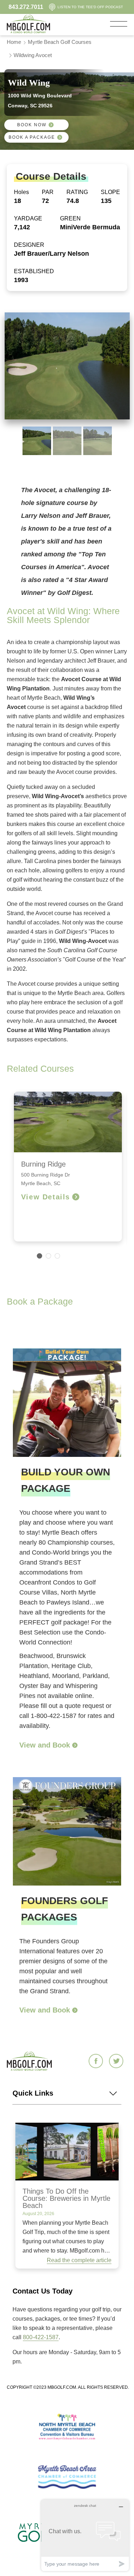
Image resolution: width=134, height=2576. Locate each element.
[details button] (74, 1745)
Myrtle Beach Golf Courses (60, 42)
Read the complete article (79, 2260)
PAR (48, 192)
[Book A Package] (60, 137)
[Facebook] (97, 2062)
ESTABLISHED (34, 271)
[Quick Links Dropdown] (114, 2093)
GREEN (70, 218)
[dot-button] (39, 1256)
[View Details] (76, 1197)
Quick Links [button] (33, 2093)
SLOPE (110, 192)
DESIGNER (29, 245)
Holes (21, 192)
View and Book (45, 1745)
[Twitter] (117, 2062)
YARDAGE (28, 218)
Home (14, 42)
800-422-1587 (41, 2337)
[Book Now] (51, 125)
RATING (77, 192)
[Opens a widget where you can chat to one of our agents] (85, 2535)
